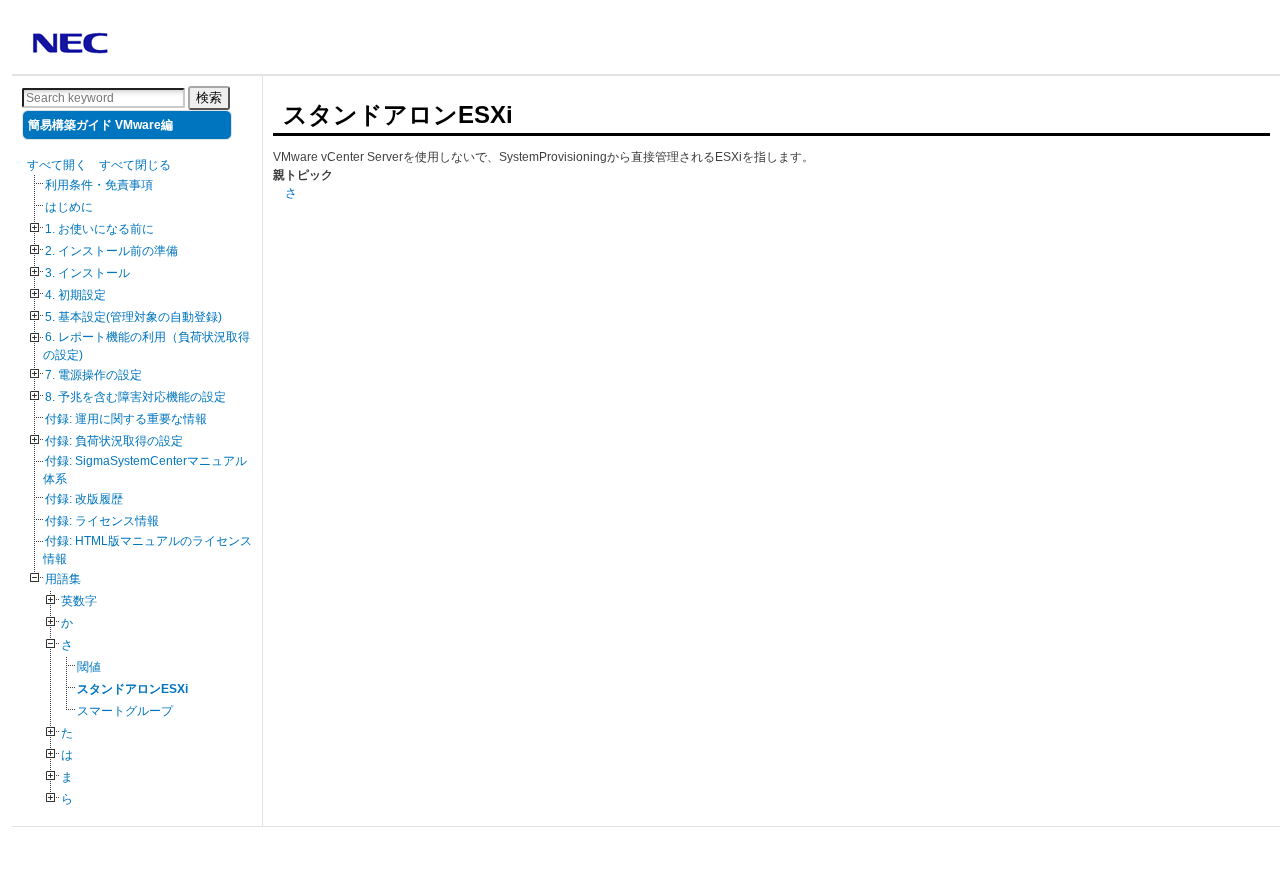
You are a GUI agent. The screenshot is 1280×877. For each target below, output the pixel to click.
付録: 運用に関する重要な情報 (126, 419)
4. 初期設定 (75, 295)
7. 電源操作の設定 (93, 375)
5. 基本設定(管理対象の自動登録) (133, 317)
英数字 (79, 601)
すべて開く (57, 165)
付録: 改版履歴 (84, 499)
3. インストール (87, 273)
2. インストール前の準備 (111, 251)
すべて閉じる (135, 165)
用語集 (63, 579)
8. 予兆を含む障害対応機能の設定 (135, 397)
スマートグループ (125, 711)
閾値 (89, 667)
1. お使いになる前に (99, 229)
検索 (209, 97)
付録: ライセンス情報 (102, 521)
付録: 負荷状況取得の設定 (114, 441)
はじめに (69, 207)
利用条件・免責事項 (99, 185)
